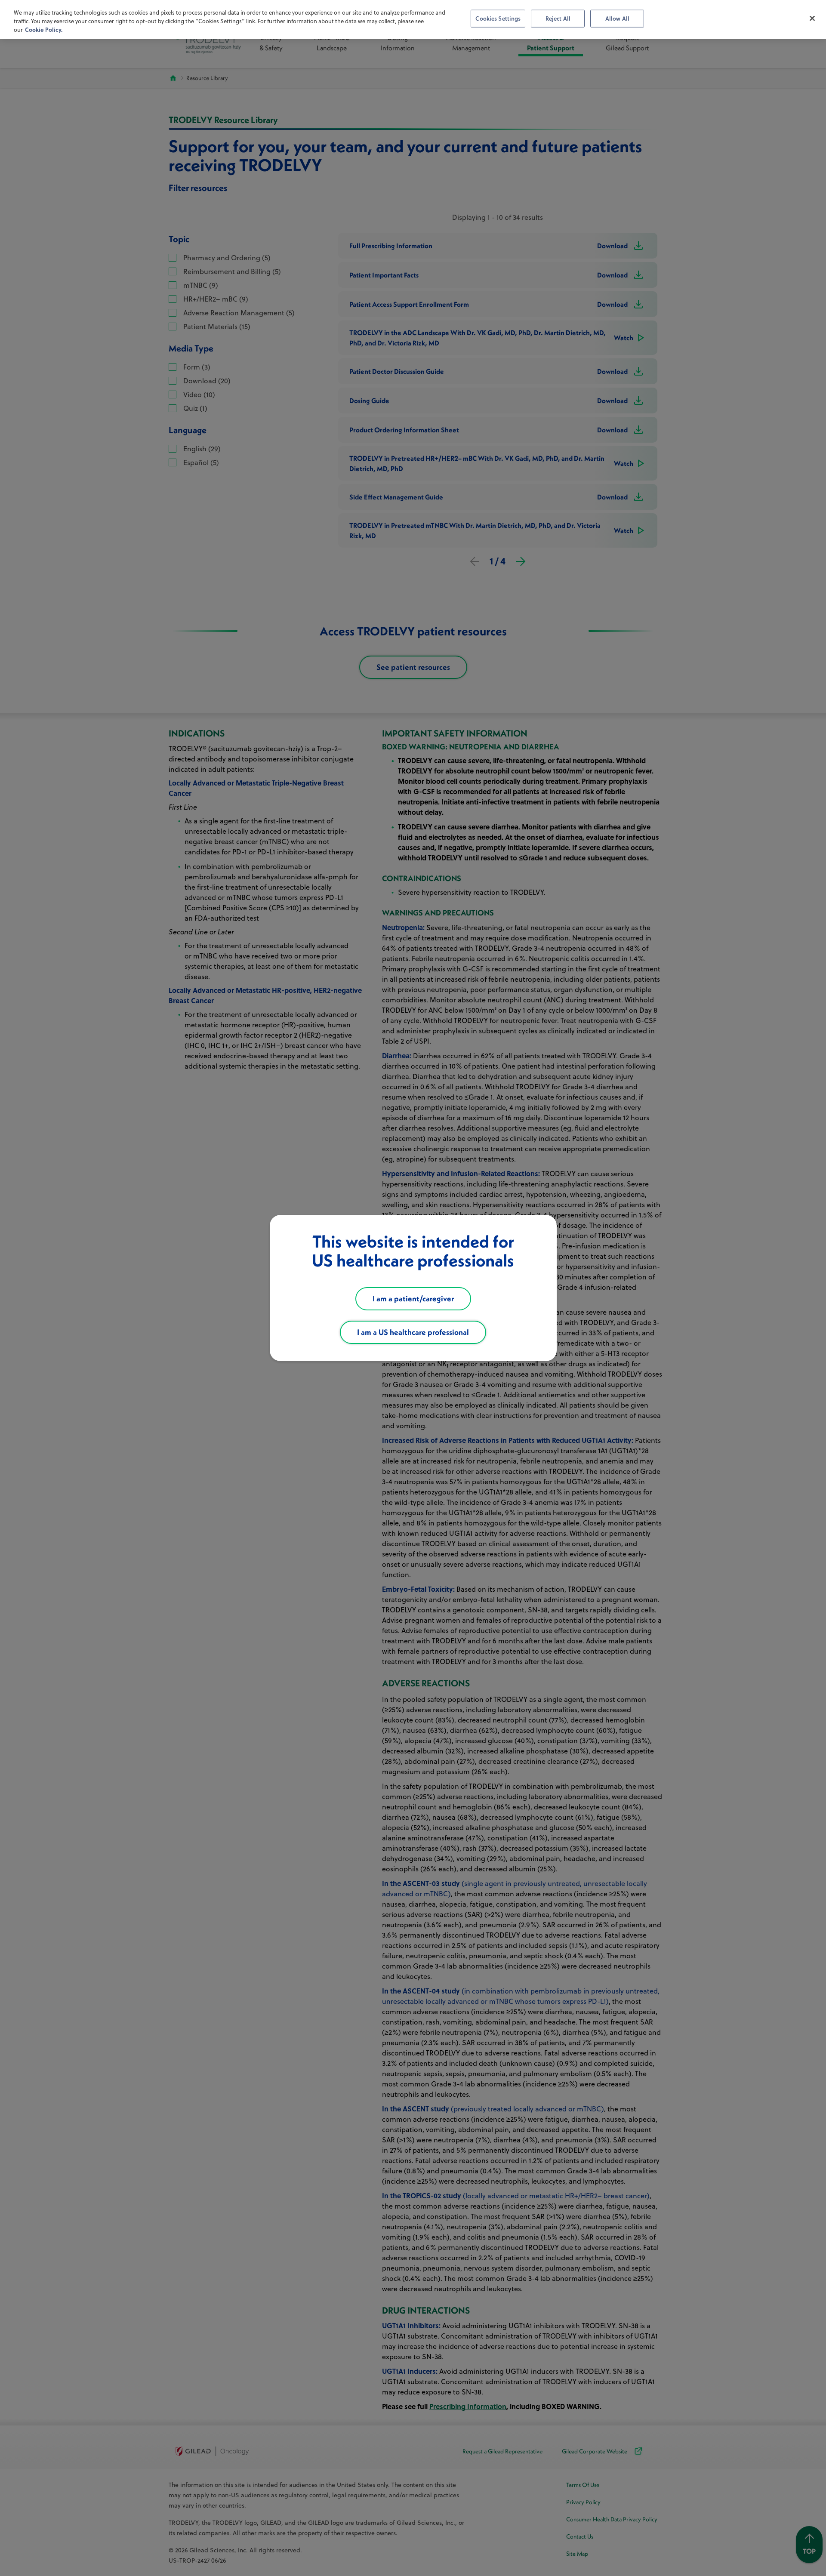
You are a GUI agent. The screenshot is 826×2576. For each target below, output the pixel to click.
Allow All (617, 18)
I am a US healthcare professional (413, 1332)
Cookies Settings (498, 18)
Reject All (558, 18)
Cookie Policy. (44, 29)
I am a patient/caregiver (413, 1299)
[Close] (812, 18)
